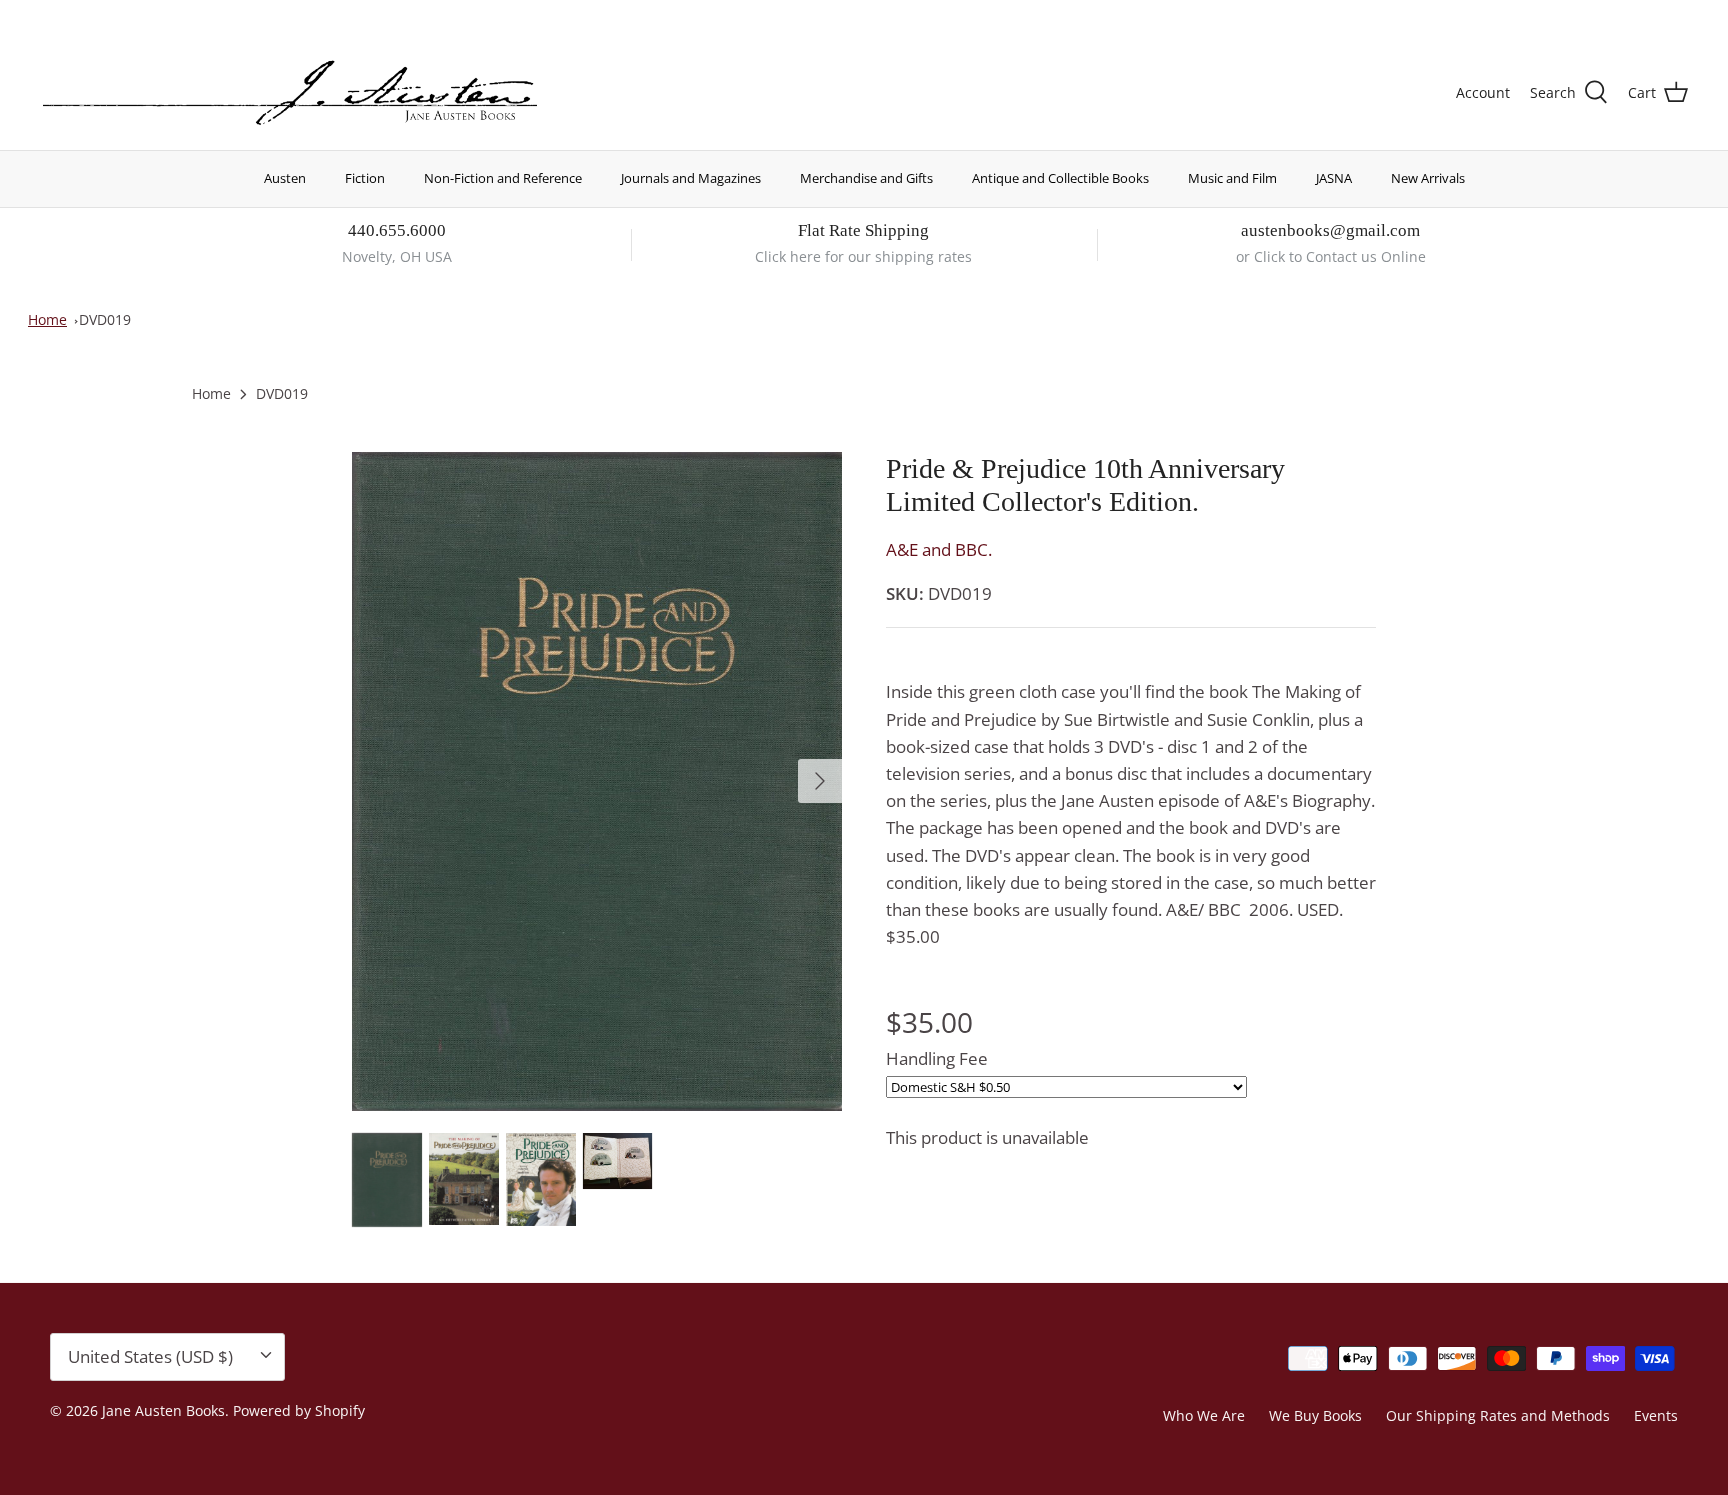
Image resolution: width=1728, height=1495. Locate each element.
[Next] (820, 781)
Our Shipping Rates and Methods (1498, 1415)
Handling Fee (937, 1058)
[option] (597, 781)
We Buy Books (1315, 1415)
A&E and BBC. (939, 549)
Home (47, 319)
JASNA (1334, 178)
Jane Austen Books (163, 1410)
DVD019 (105, 319)
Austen (285, 178)
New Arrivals (1428, 178)
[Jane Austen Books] (290, 93)
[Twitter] (47, 15)
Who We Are (1204, 1415)
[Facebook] (76, 15)
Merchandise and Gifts (866, 178)
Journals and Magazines (691, 178)
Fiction (365, 178)
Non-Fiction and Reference (503, 178)
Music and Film (1232, 178)
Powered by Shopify (299, 1410)
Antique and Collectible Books (1060, 178)
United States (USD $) (1595, 17)
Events (1656, 1415)
